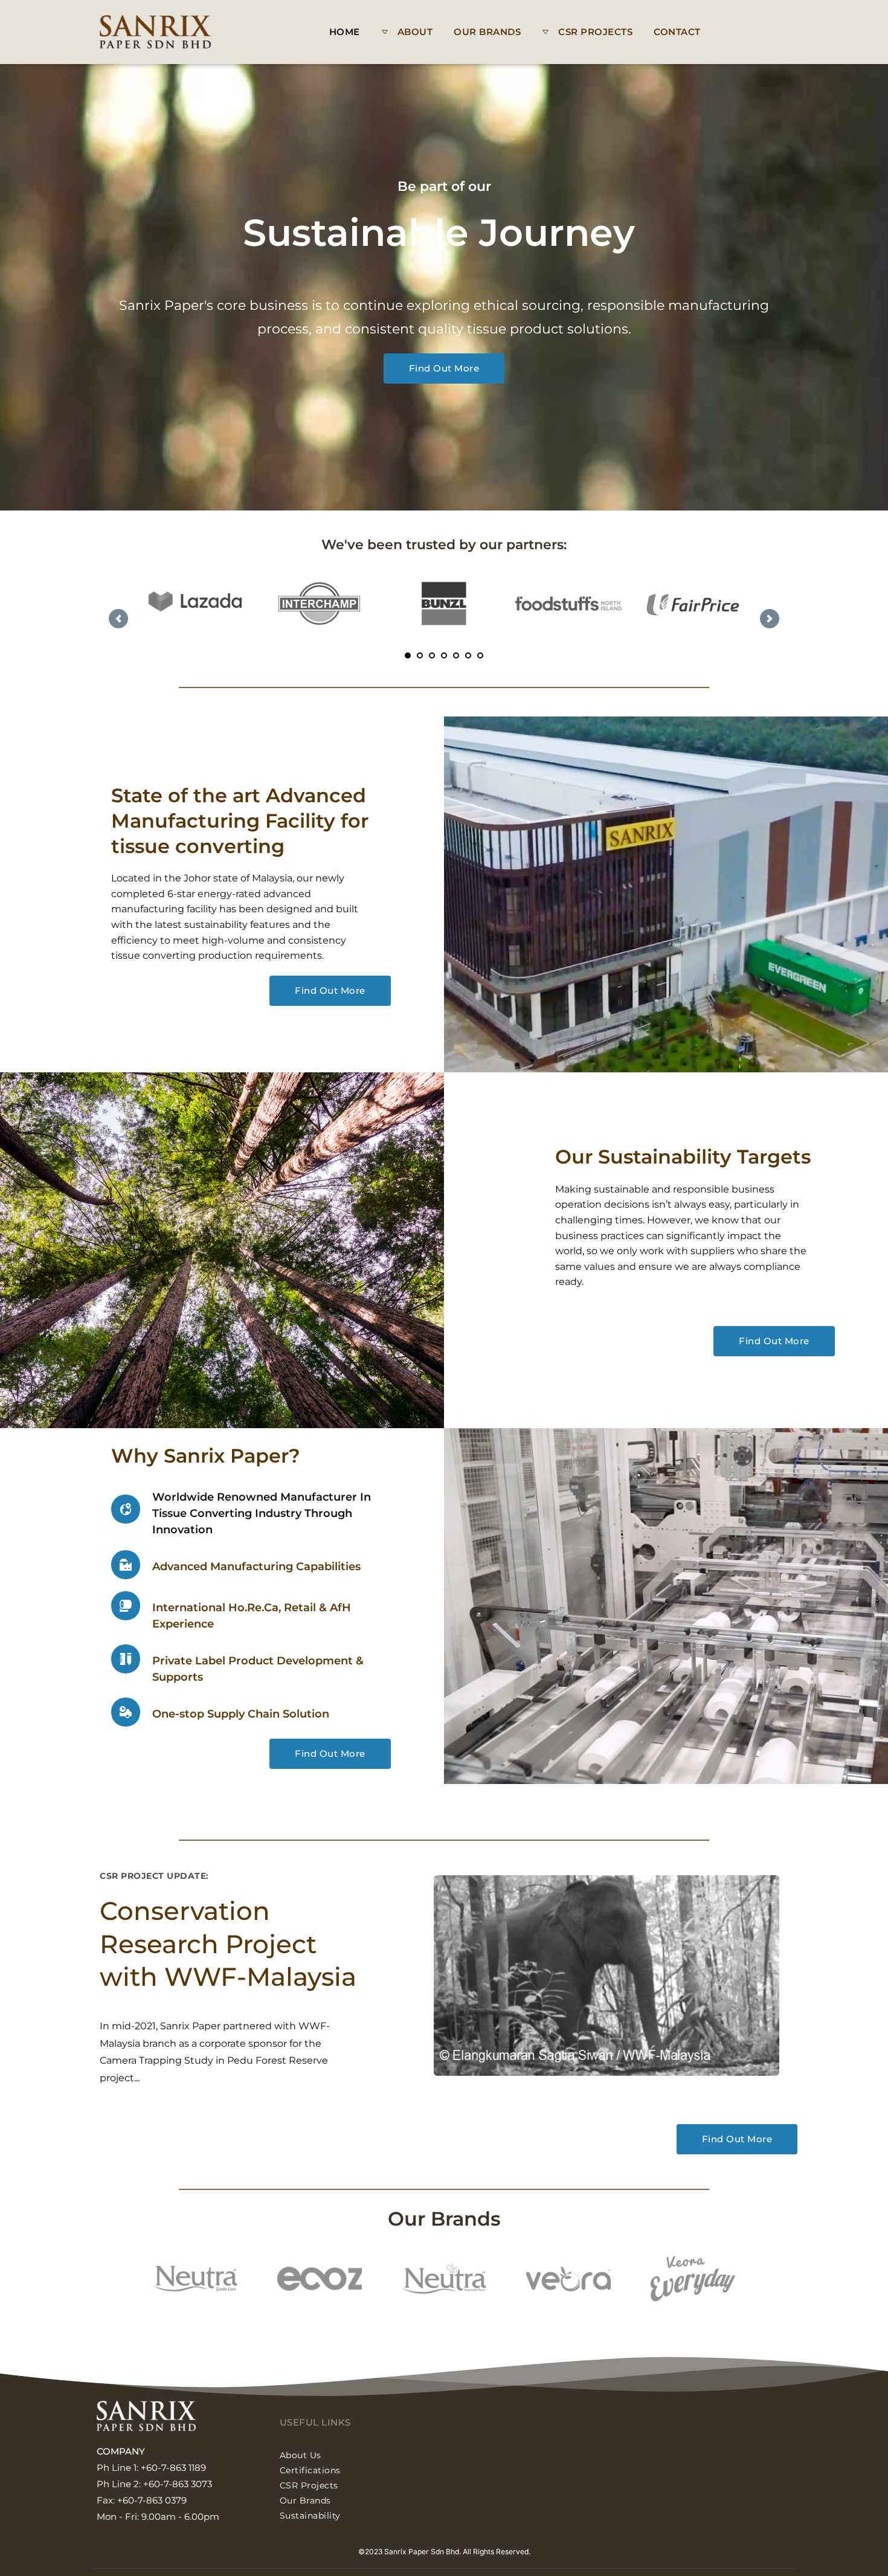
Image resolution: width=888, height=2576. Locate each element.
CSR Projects (309, 2485)
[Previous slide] (118, 619)
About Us (301, 2455)
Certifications (310, 2470)
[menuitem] (345, 32)
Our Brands (305, 2500)
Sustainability (312, 2516)
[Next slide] (770, 619)
